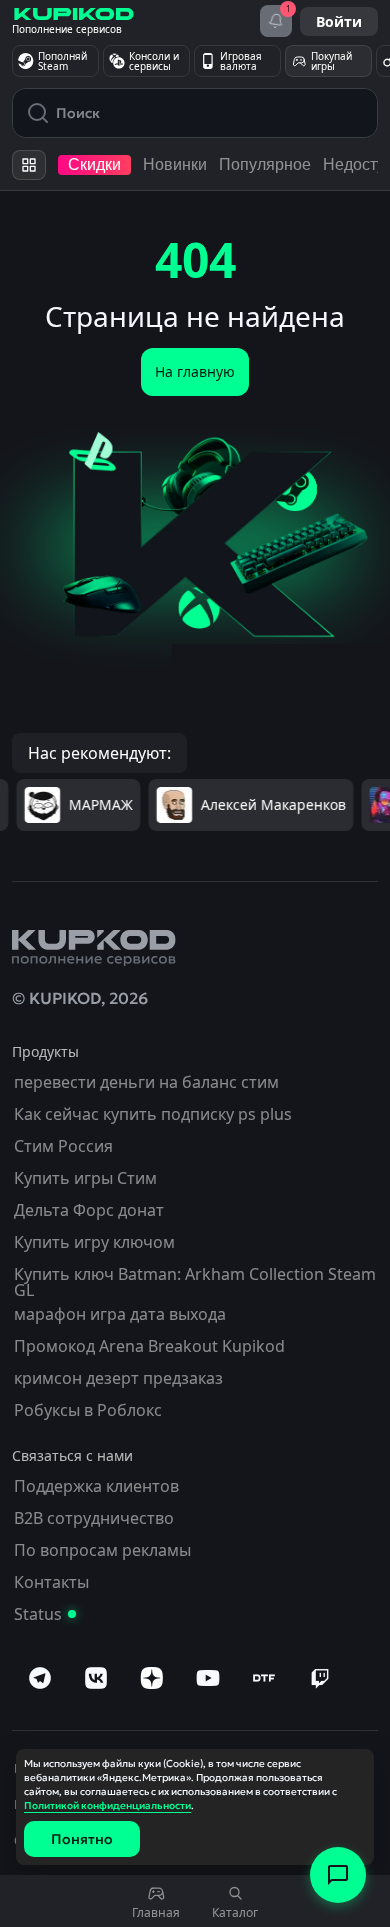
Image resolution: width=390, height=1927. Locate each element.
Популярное (265, 164)
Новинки (175, 164)
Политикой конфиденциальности (107, 1805)
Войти (339, 21)
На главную (195, 371)
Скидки (94, 164)
